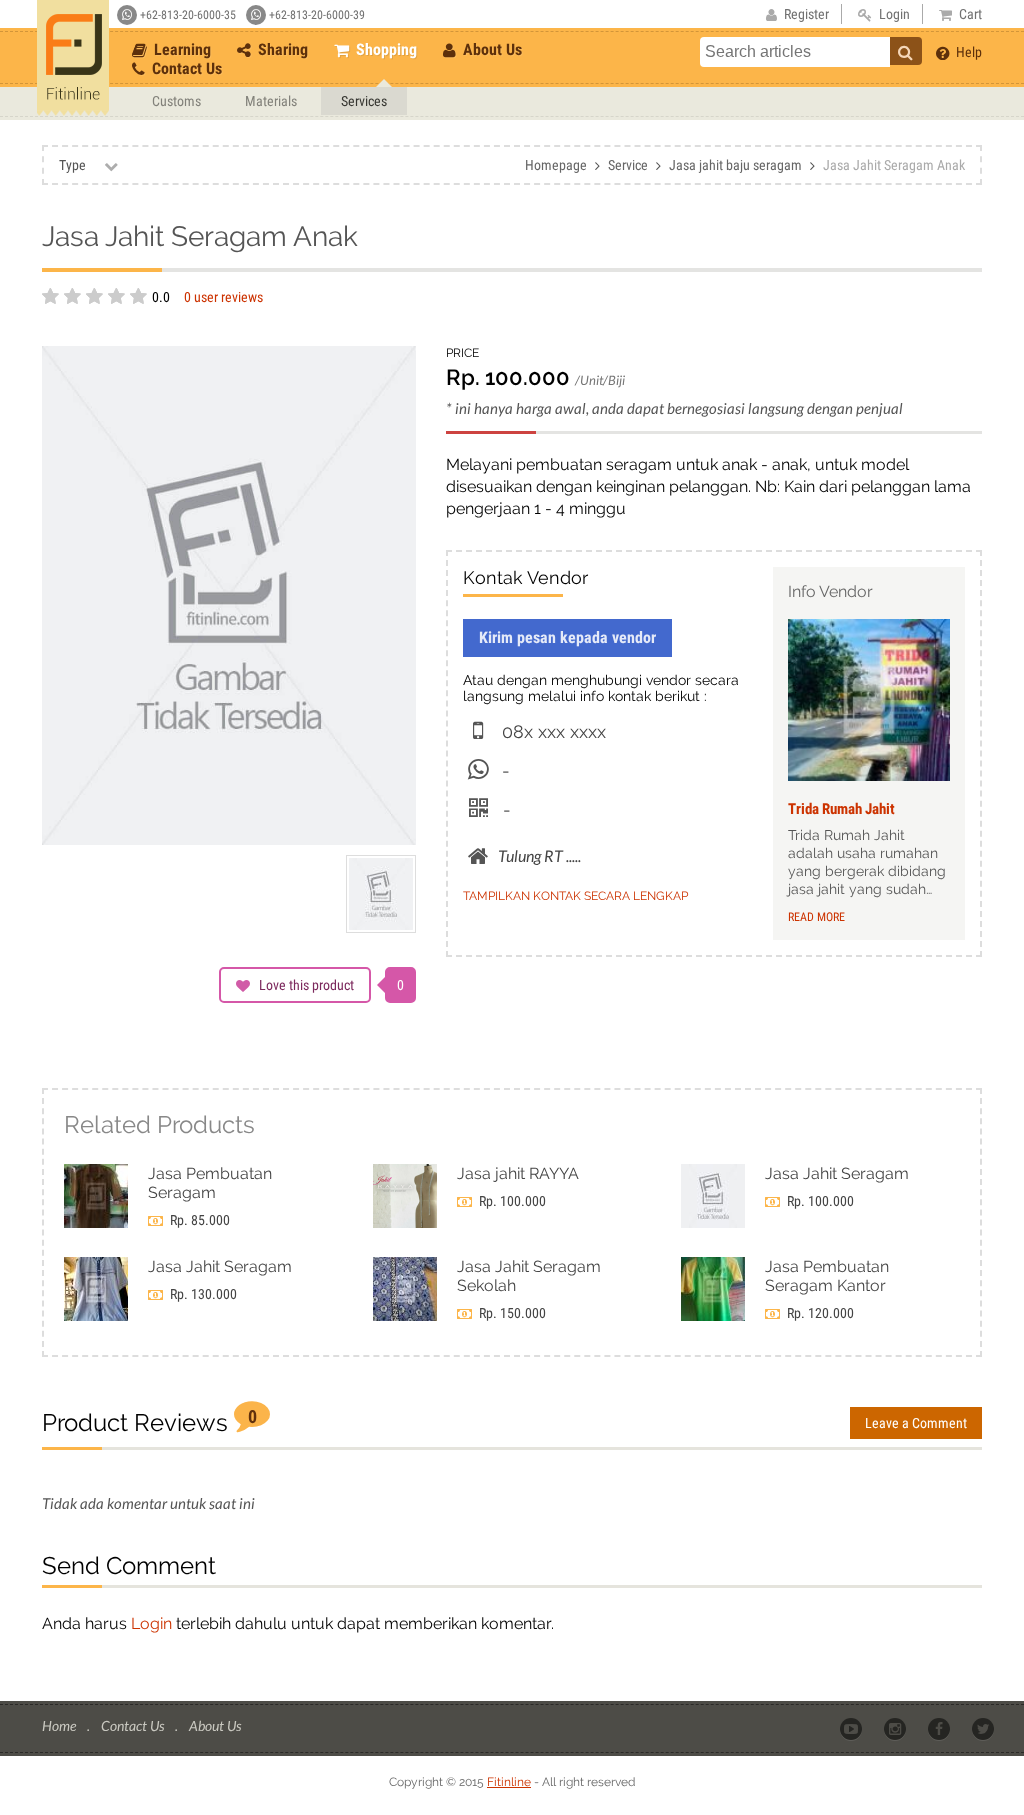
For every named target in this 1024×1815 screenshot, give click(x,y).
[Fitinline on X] (984, 1727)
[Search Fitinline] (906, 51)
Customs (176, 101)
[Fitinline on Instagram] (896, 1727)
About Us (490, 49)
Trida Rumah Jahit (841, 809)
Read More (816, 917)
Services (364, 101)
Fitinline (509, 1782)
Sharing (281, 49)
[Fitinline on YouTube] (852, 1727)
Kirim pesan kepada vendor (567, 637)
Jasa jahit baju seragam (735, 165)
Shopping (384, 49)
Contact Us (185, 68)
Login (151, 1623)
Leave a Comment (916, 1423)
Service (628, 165)
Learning (180, 49)
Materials (271, 101)
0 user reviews (223, 297)
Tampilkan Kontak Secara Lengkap (575, 896)
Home (60, 1725)
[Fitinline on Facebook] (940, 1727)
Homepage (556, 165)
